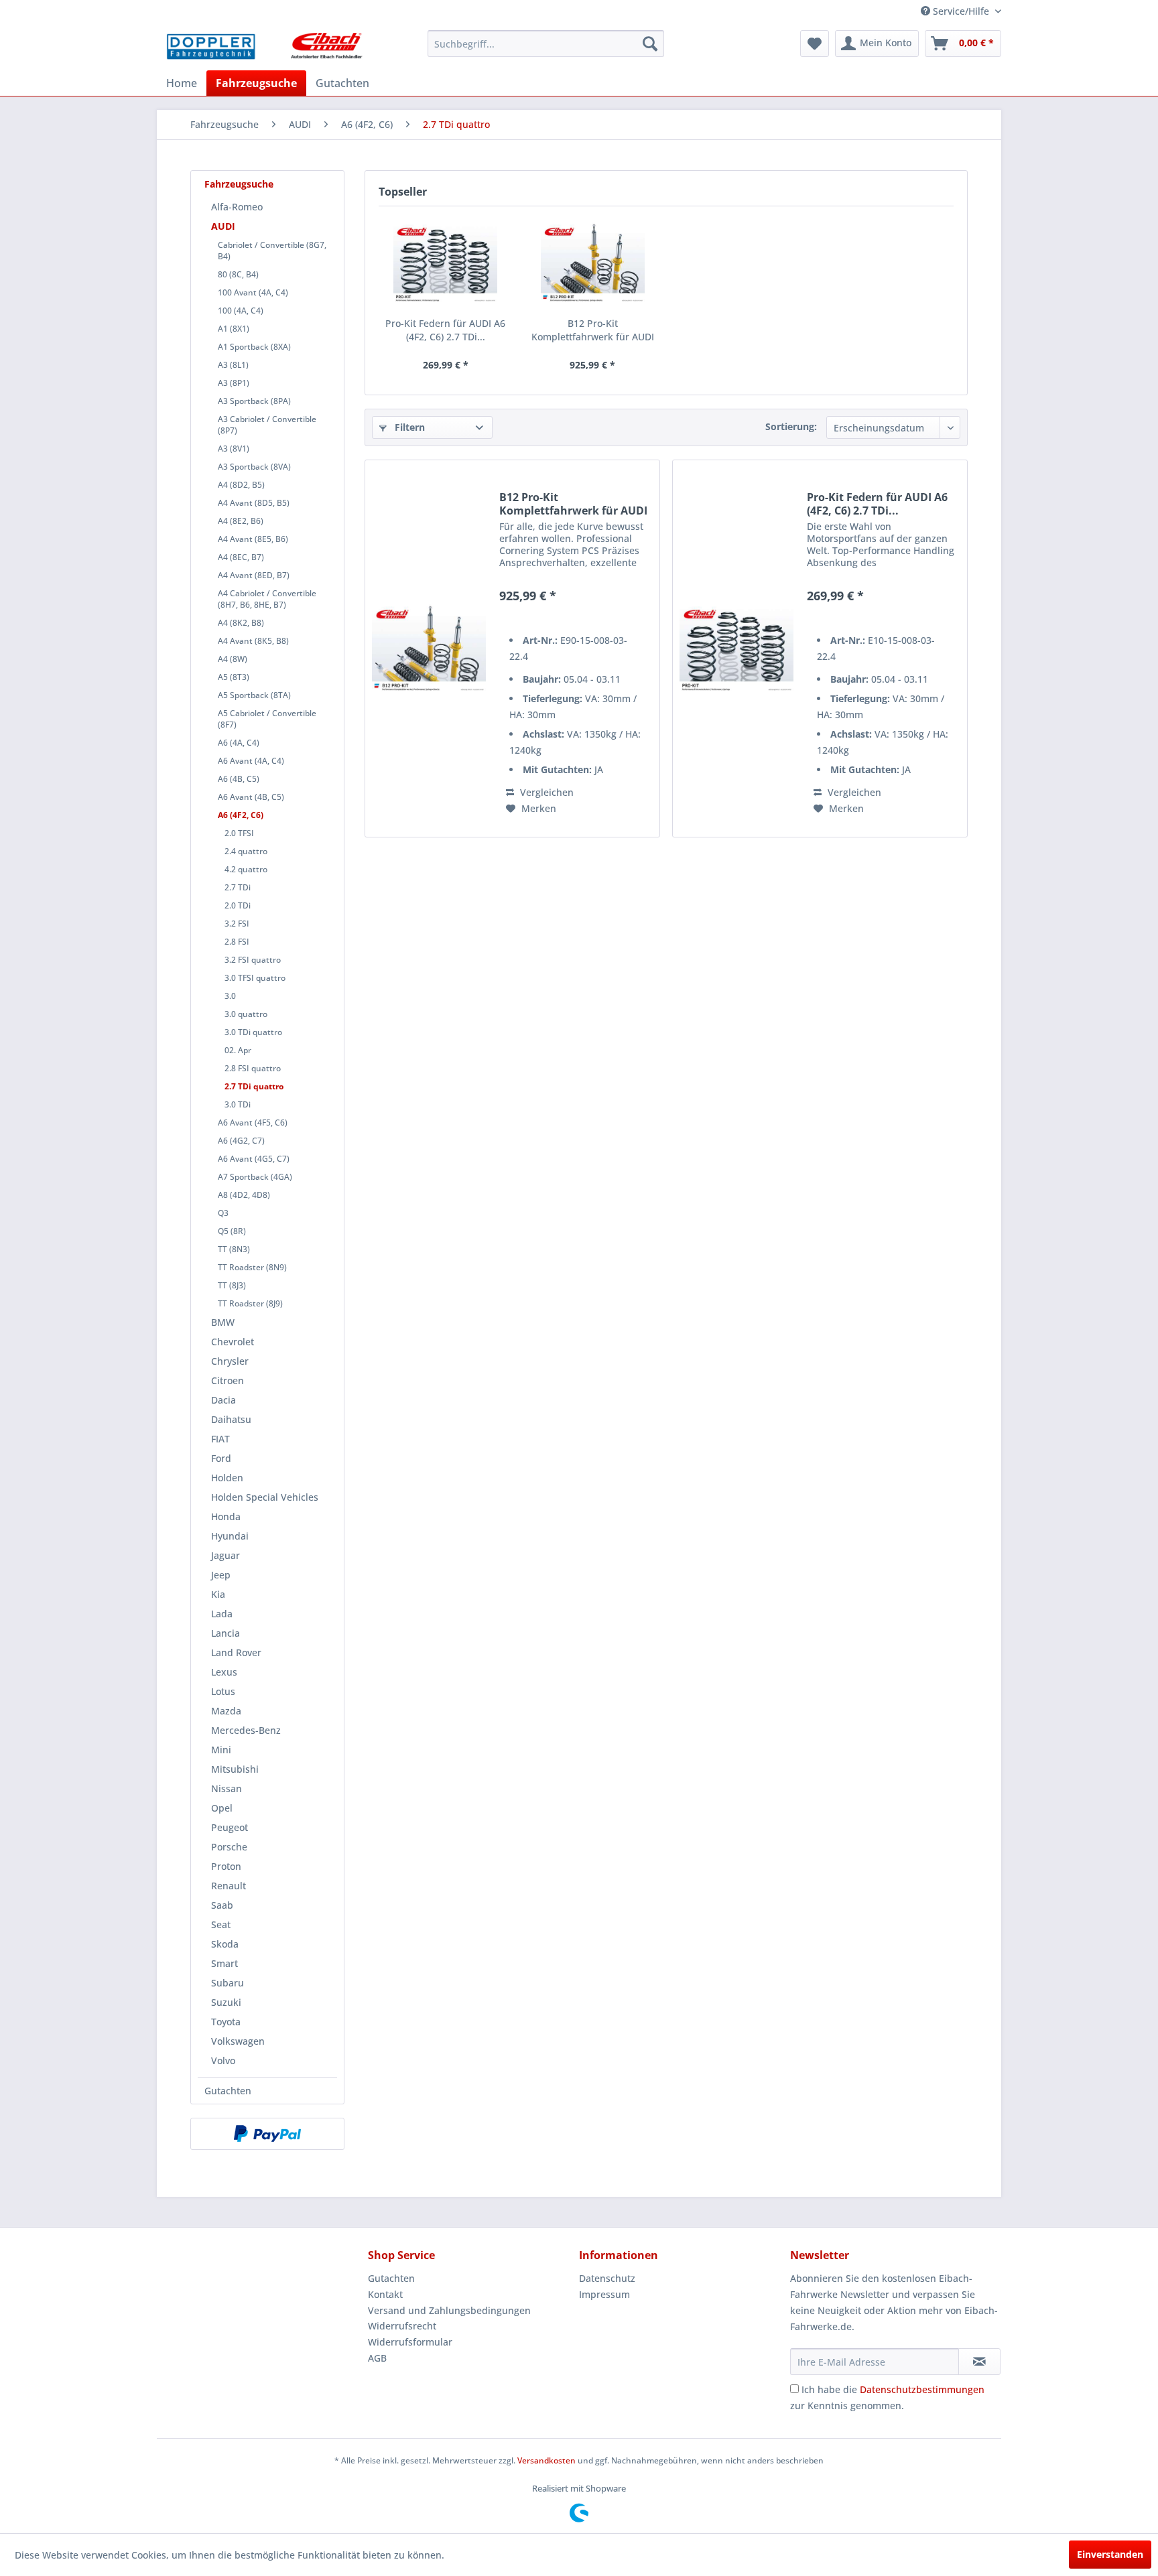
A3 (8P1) (234, 383)
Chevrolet (233, 1342)
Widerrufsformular (410, 2342)
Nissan (227, 1788)
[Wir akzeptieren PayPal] (267, 2134)
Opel (222, 1808)
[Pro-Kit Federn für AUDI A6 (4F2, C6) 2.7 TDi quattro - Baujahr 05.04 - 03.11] (446, 263)
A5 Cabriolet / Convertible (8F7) (267, 719)
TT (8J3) (232, 1285)
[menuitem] (546, 44)
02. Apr (238, 1050)
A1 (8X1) (234, 329)
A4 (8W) (233, 659)
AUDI (223, 226)
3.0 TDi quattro (253, 1032)
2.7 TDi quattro (254, 1086)
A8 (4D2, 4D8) (244, 1195)
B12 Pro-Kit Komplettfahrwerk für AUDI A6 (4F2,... (593, 330)
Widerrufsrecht (402, 2326)
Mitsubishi (235, 1769)
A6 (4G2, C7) (241, 1141)
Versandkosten (546, 2460)
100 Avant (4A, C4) (253, 292)
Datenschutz (607, 2278)
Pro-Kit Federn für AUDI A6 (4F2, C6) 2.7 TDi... (445, 330)
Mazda (226, 1711)
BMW (223, 1322)
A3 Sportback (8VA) (254, 467)
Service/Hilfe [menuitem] (961, 11)
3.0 (230, 996)
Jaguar (226, 1555)
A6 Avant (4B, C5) (251, 797)
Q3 (223, 1213)
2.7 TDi (238, 887)
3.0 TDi (238, 1104)
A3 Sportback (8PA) (254, 401)
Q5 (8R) (232, 1231)
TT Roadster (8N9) (252, 1267)
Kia (218, 1594)
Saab (222, 1905)
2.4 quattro (246, 851)
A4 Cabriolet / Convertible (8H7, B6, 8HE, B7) (267, 599)
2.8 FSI (237, 942)
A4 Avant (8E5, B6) (253, 539)
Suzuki (226, 2002)
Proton (226, 1866)
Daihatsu (231, 1419)
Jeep (221, 1575)
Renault (229, 1886)
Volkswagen (238, 2041)
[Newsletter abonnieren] (979, 2362)
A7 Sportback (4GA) (255, 1177)
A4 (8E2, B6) (241, 521)
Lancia (226, 1633)
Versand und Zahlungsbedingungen (449, 2310)
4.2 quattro (246, 869)
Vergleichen (545, 792)
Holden (227, 1478)
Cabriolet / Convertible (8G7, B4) (272, 251)
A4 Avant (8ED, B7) (254, 575)
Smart (224, 1963)
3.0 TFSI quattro (255, 978)
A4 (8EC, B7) (241, 557)
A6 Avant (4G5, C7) (254, 1159)
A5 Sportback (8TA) (254, 695)
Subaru (228, 1983)
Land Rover (236, 1652)
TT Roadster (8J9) (250, 1303)
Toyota (226, 2022)
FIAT (220, 1439)
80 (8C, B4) (238, 274)
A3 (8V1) (234, 449)
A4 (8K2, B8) (241, 623)
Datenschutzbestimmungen (922, 2389)
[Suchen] (650, 44)
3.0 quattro (246, 1014)
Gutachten (228, 2091)
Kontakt (385, 2294)
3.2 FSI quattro (253, 960)
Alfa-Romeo (237, 207)
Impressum (604, 2294)
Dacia (223, 1400)
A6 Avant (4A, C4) (251, 761)
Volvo (223, 2060)
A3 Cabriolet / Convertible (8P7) (267, 425)
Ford (221, 1458)
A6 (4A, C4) (239, 743)
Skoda (225, 1944)
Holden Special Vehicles (265, 1497)
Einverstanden (1110, 2554)
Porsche (229, 1847)
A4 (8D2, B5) (241, 485)
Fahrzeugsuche (239, 184)
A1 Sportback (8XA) (254, 347)
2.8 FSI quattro (253, 1068)
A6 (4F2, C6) (241, 815)
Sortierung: (791, 426)
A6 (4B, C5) (239, 779)
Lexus (224, 1672)
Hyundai (230, 1536)
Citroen (228, 1380)
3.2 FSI (237, 924)
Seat (221, 1924)
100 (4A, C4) (241, 311)
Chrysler (230, 1361)
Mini (221, 1750)
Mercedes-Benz (246, 1730)
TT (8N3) (234, 1249)
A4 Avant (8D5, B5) (254, 503)
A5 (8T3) (234, 677)
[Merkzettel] (815, 44)
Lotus (223, 1691)
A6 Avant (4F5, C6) (253, 1123)
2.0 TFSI (239, 833)
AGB (377, 2358)
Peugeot (230, 1827)
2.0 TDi (238, 905)
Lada (222, 1614)
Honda (226, 1516)
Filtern (408, 427)
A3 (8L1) (233, 365)
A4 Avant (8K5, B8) (253, 641)
